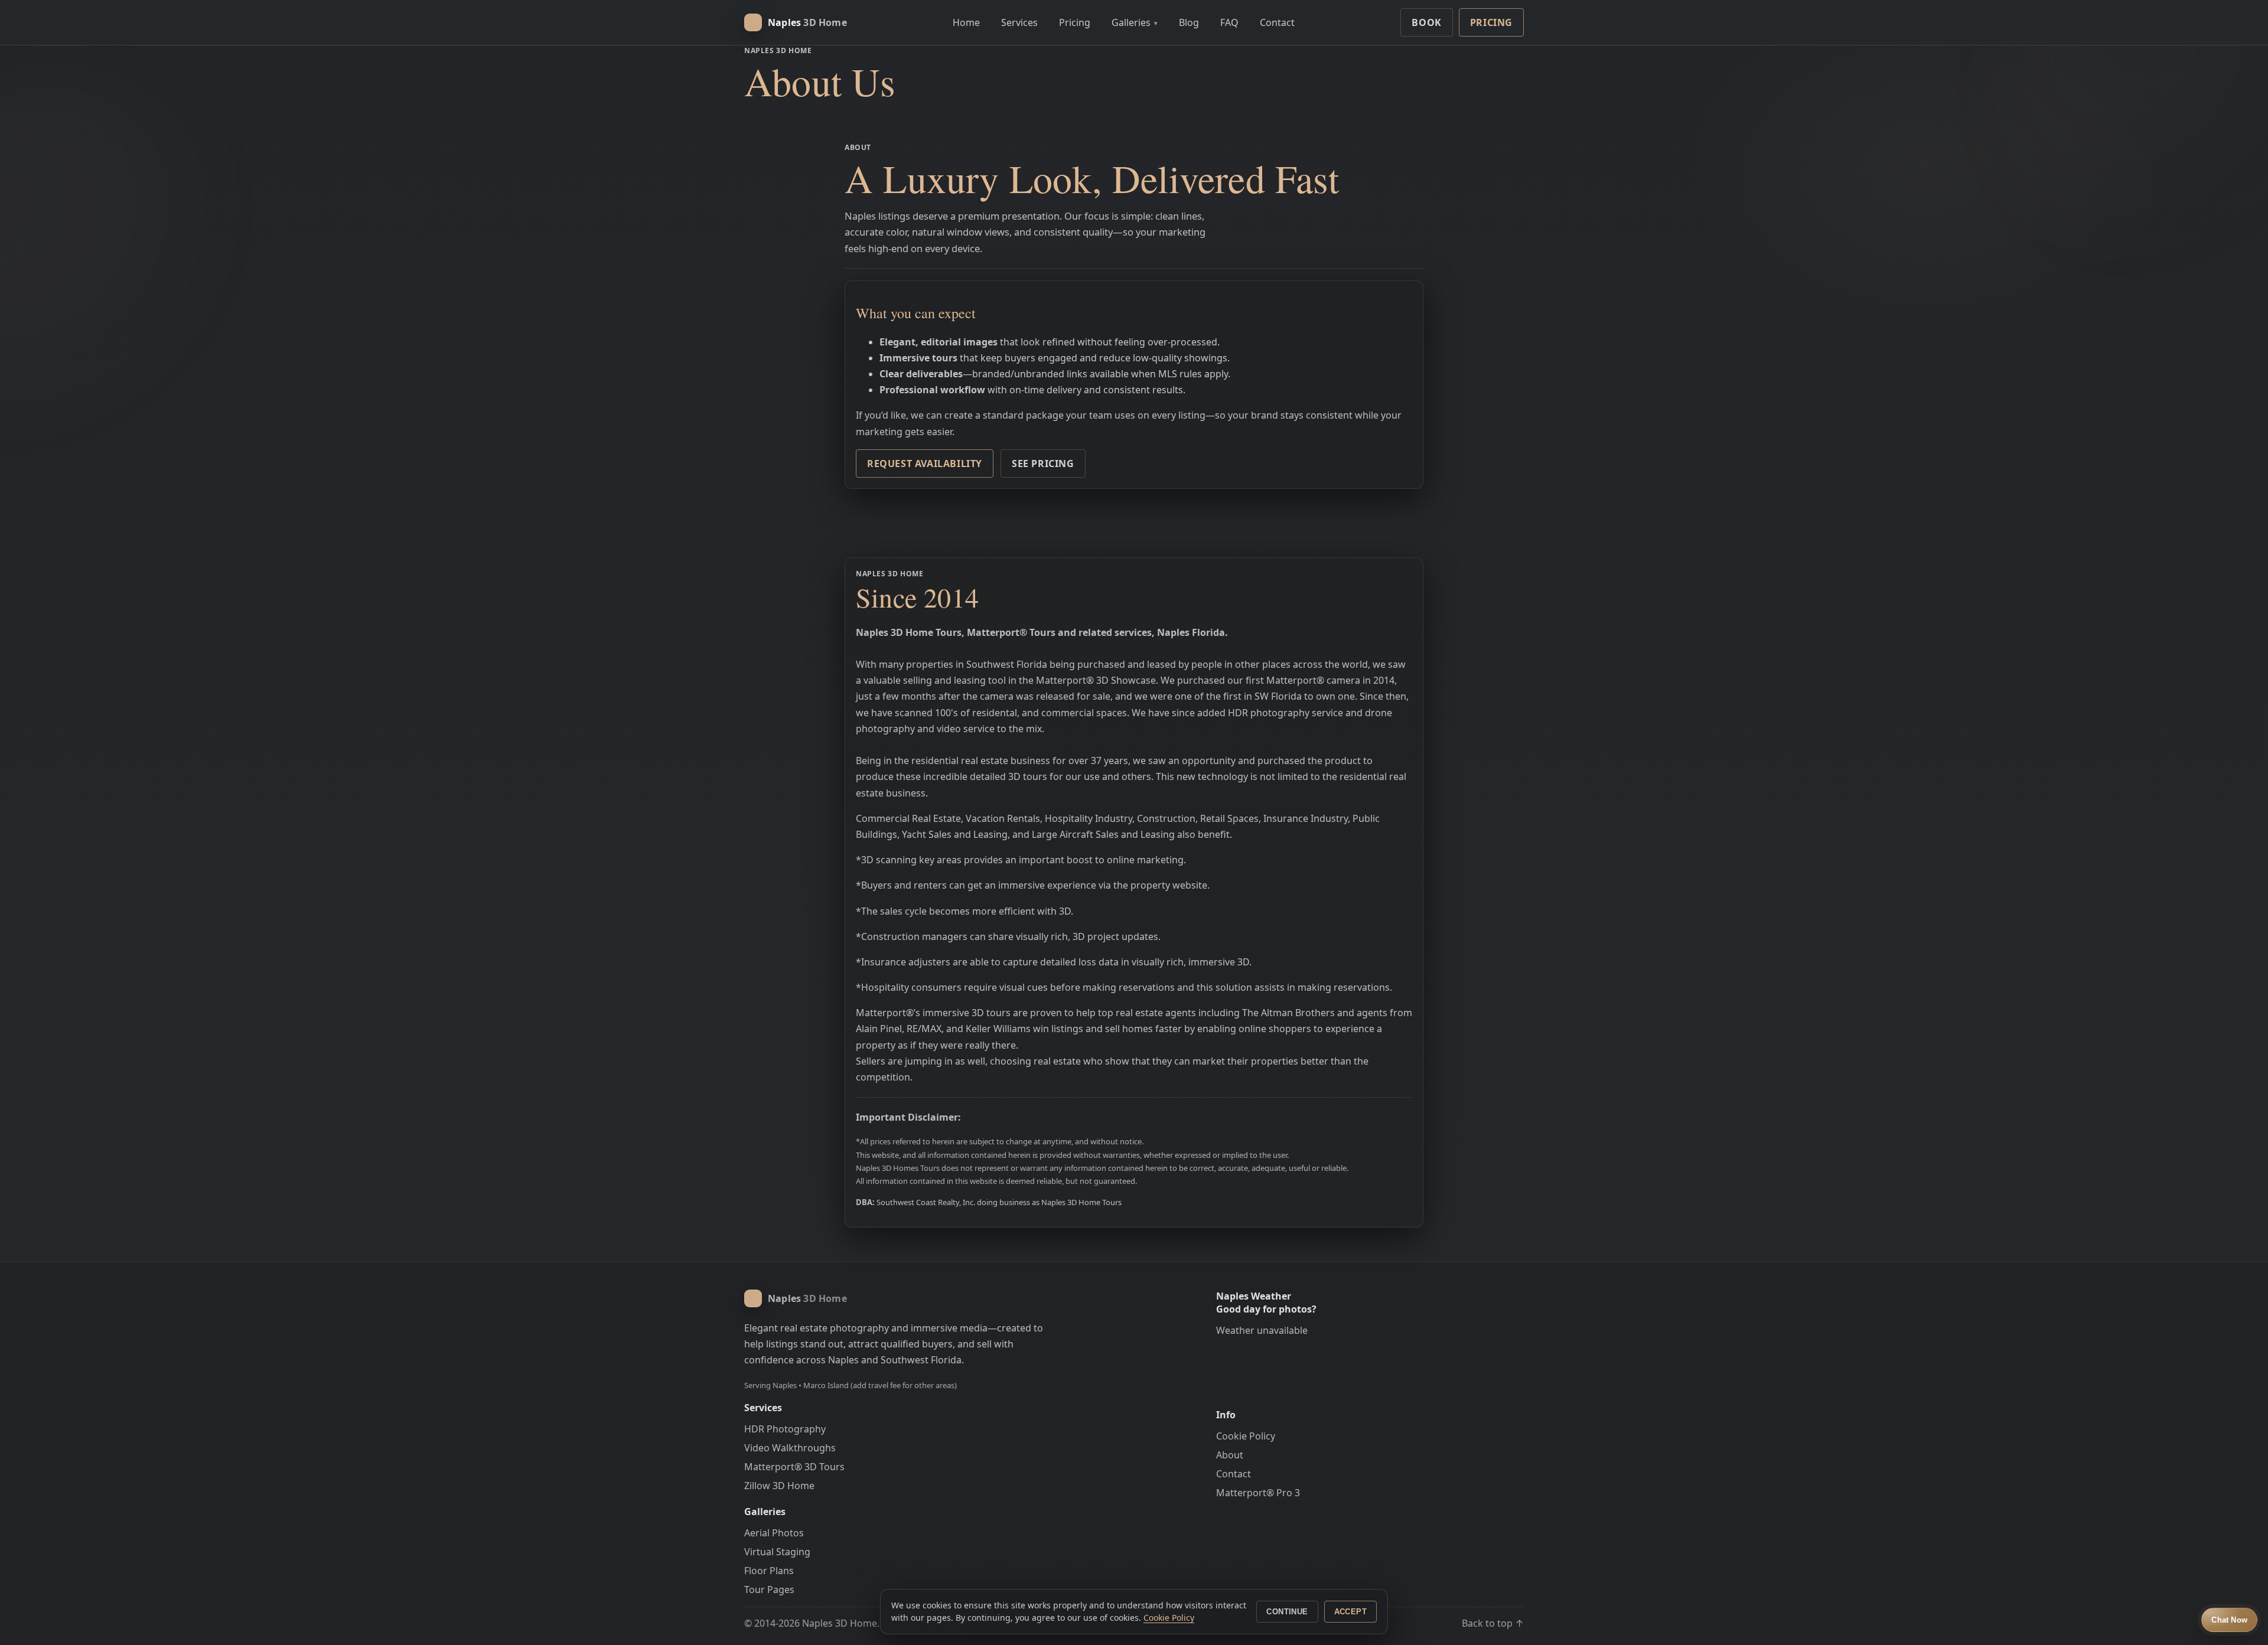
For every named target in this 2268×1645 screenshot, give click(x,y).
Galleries (1135, 22)
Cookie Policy (1246, 1436)
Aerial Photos (774, 1533)
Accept (1350, 1612)
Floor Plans (769, 1571)
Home (966, 22)
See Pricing (1043, 464)
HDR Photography (785, 1429)
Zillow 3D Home (779, 1486)
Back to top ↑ (1493, 1623)
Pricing (1075, 22)
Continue (1287, 1612)
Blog (1189, 22)
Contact (1277, 22)
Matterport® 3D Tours (794, 1467)
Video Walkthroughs (790, 1448)
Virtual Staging (777, 1552)
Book (1426, 22)
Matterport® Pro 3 (1258, 1493)
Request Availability (925, 464)
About (1230, 1455)
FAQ (1229, 22)
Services (1019, 22)
